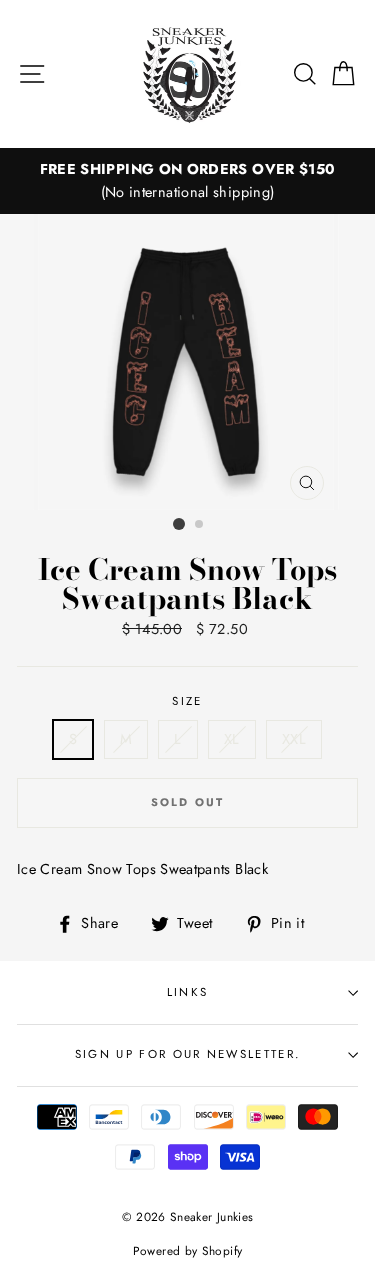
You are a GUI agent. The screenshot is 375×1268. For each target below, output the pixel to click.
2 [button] (200, 525)
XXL (294, 739)
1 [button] (179, 524)
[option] (187, 181)
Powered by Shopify (188, 1250)
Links (188, 992)
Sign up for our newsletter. (187, 1054)
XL (232, 739)
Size (187, 701)
